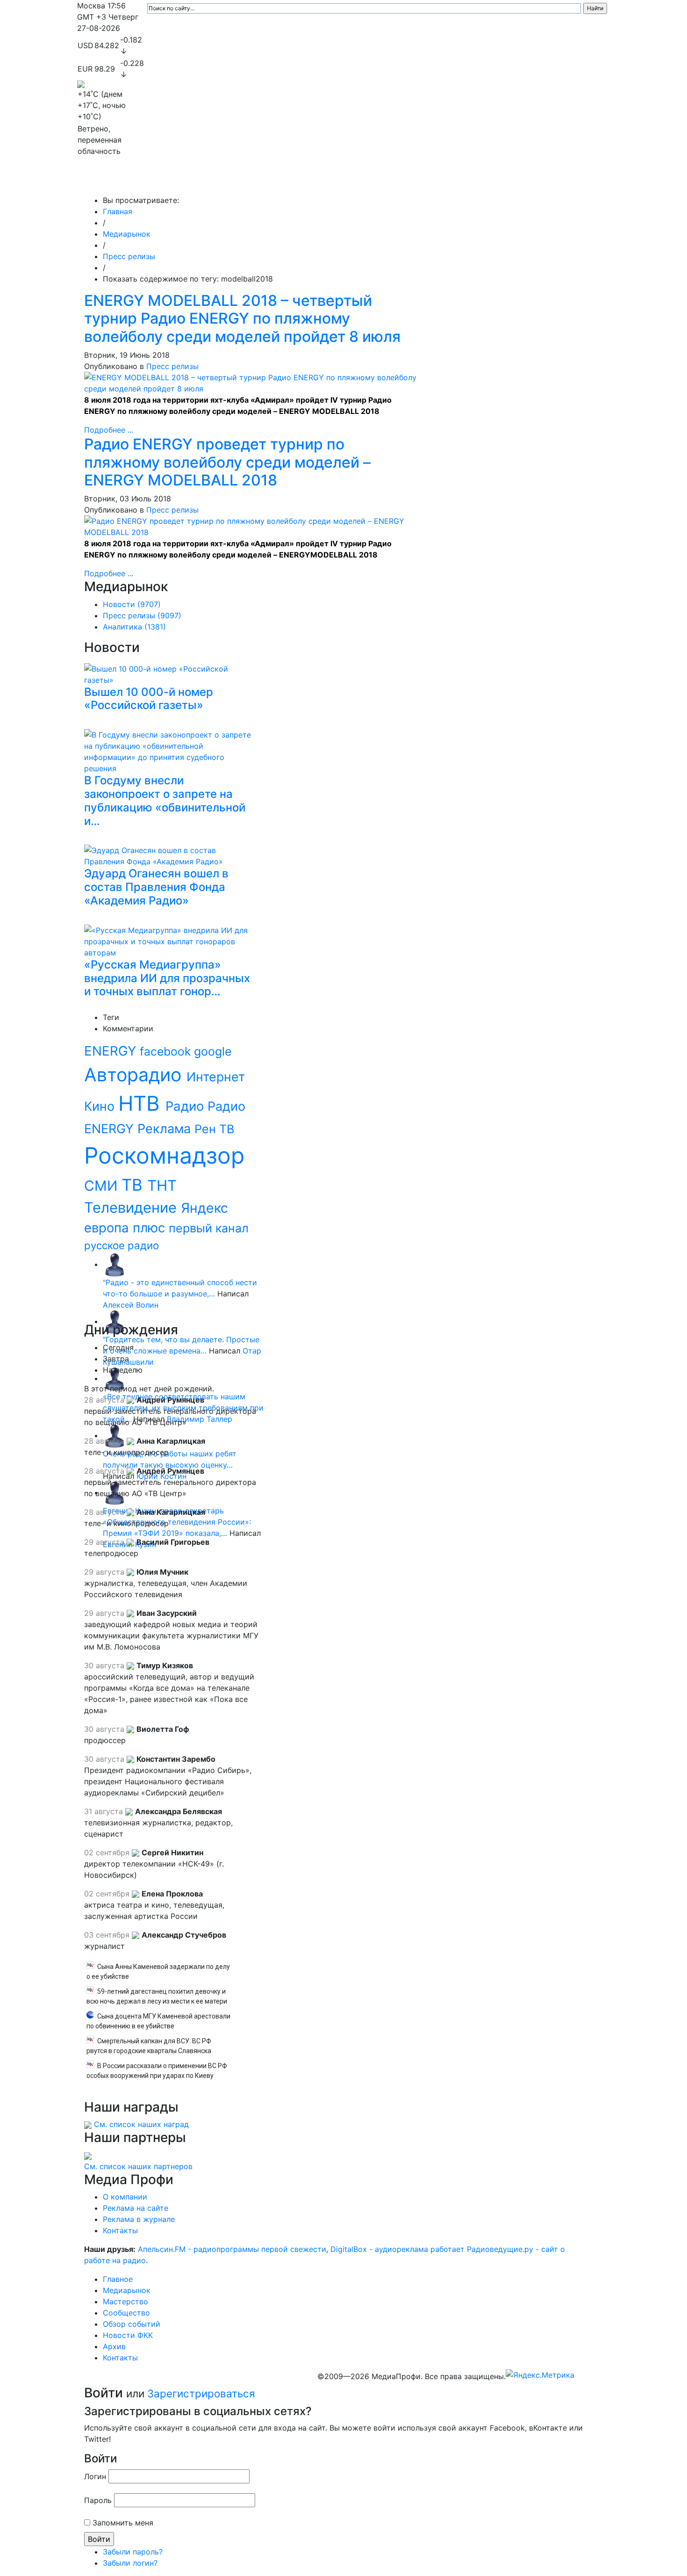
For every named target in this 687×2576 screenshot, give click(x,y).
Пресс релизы (129, 256)
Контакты (549, 181)
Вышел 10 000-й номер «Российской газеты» (149, 699)
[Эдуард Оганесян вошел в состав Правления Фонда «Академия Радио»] (170, 854)
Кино (101, 1106)
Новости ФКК (463, 181)
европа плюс (126, 1228)
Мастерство (277, 181)
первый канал (209, 1228)
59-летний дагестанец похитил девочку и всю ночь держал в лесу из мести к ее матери (157, 1996)
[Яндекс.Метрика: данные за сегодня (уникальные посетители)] (540, 2375)
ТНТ (162, 1186)
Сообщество (336, 181)
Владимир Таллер (200, 1419)
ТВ (134, 1185)
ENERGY (112, 1051)
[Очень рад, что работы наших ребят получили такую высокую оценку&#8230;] (114, 1435)
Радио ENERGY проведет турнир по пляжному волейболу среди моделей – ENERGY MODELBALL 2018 (227, 462)
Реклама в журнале (139, 2219)
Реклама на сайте (136, 2208)
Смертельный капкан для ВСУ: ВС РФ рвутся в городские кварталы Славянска (149, 2046)
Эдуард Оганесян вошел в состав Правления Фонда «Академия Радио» (156, 887)
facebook (167, 1051)
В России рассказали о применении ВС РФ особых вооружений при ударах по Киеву (157, 2071)
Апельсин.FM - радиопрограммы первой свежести (232, 2249)
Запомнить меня (123, 2523)
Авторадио (135, 1075)
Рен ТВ (214, 1129)
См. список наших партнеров (138, 2166)
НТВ (142, 1103)
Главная (118, 211)
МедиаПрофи (115, 181)
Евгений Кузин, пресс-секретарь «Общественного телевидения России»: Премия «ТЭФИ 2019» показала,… (177, 1522)
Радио (186, 1106)
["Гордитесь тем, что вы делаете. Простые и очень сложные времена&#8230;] (114, 1321)
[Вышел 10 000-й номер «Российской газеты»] (170, 673)
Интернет (216, 1077)
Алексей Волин (131, 1305)
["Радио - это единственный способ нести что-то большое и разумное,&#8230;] (114, 1264)
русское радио (122, 1245)
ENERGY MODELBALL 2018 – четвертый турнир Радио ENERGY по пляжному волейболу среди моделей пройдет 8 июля (242, 318)
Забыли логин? (130, 2563)
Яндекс (204, 1208)
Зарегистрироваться (201, 2393)
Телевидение (132, 1207)
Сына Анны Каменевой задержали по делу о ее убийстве (158, 1972)
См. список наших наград (141, 2124)
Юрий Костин (161, 1476)
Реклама (166, 1129)
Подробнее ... (109, 430)
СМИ (103, 1186)
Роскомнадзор (164, 1155)
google (213, 1051)
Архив (507, 181)
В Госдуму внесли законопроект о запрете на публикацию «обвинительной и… (165, 800)
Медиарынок (217, 181)
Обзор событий (402, 181)
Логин (95, 2476)
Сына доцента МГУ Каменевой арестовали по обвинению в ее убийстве (158, 2021)
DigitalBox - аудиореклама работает (397, 2249)
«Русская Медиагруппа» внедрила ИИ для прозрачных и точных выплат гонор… (167, 978)
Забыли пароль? (133, 2552)
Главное (171, 181)
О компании (125, 2197)
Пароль (98, 2500)
